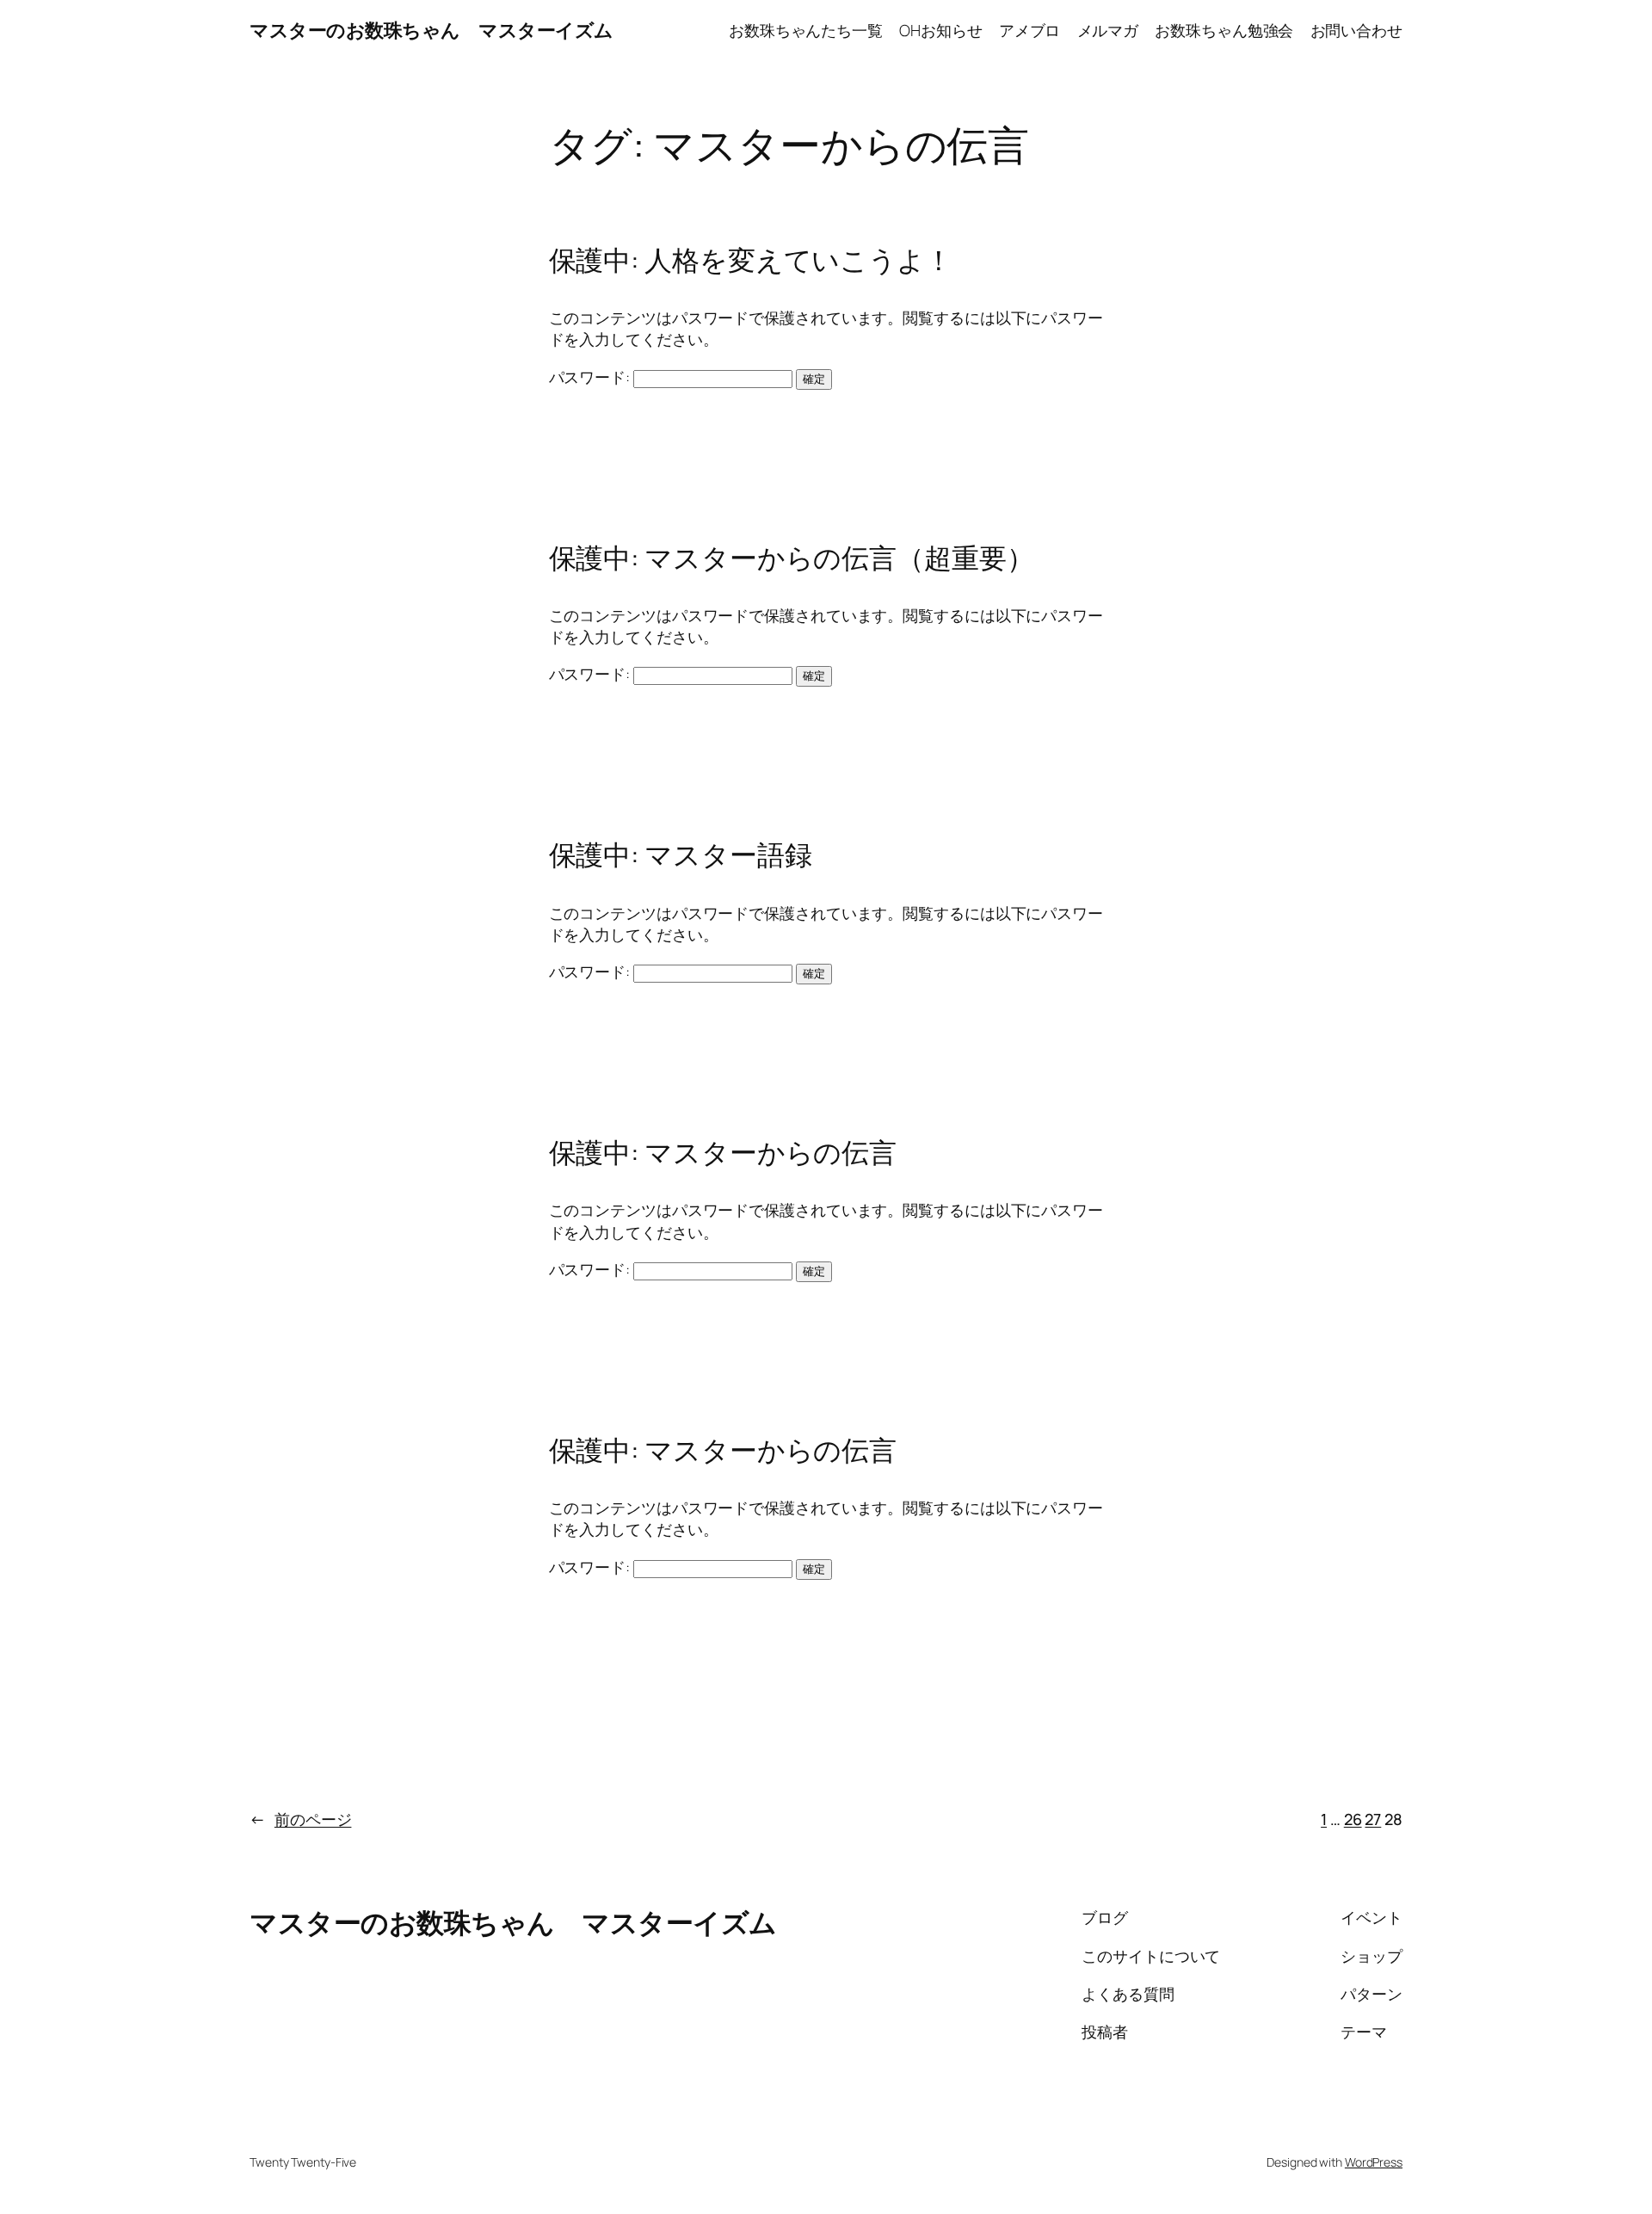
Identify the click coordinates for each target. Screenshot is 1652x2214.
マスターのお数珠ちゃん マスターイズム (431, 30)
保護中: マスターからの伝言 (723, 1152)
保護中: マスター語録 (681, 854)
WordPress (1374, 2162)
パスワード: (591, 377)
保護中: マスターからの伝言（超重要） (792, 558)
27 (1373, 1819)
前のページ (300, 1819)
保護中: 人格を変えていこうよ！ (751, 260)
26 (1353, 1819)
